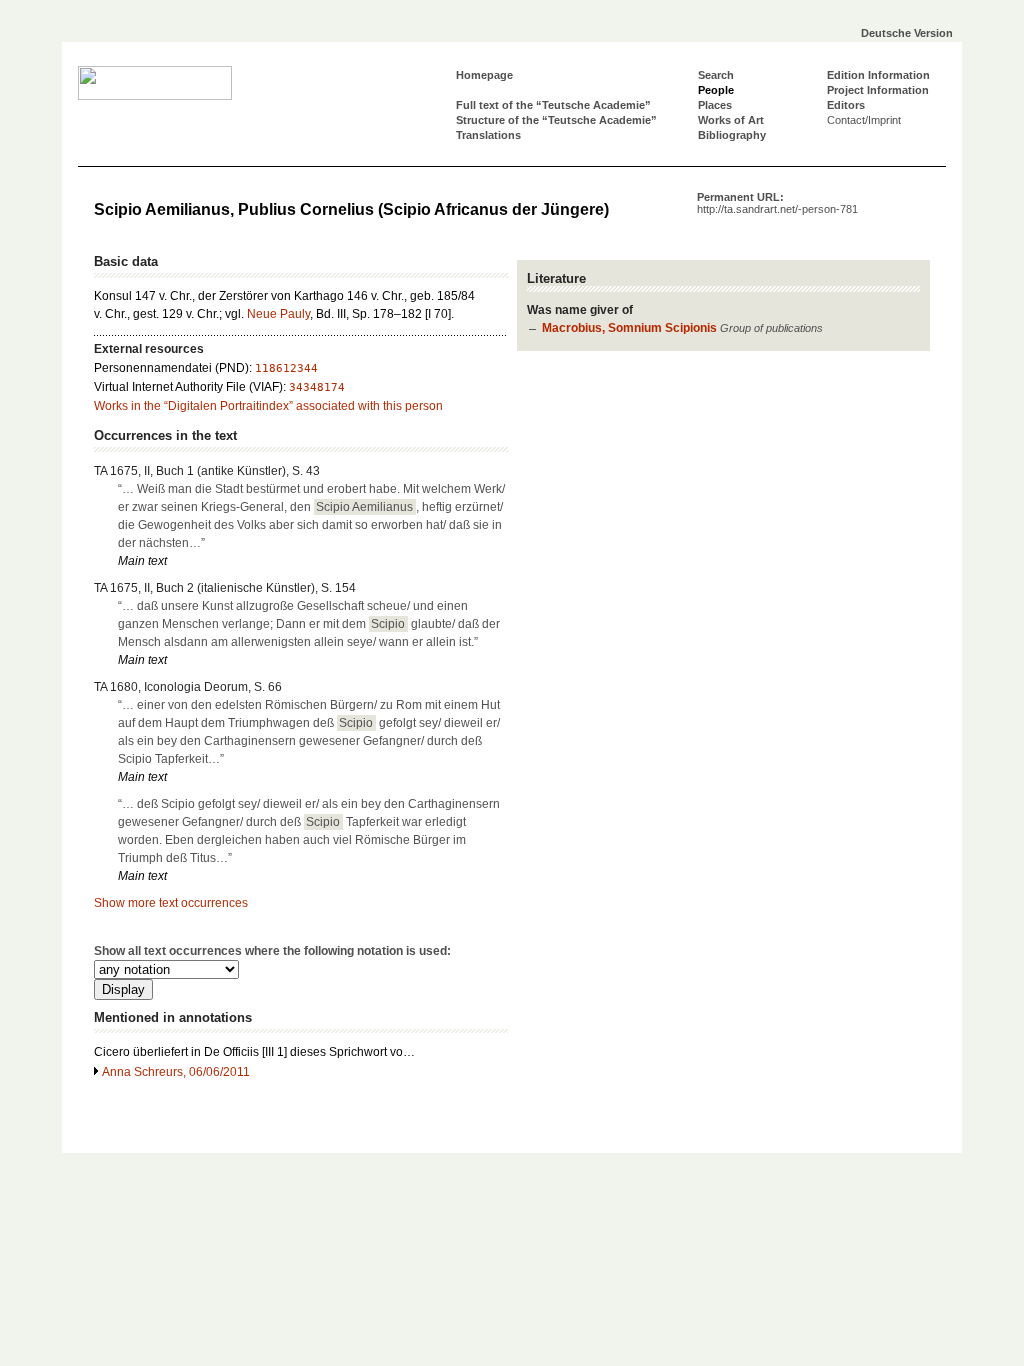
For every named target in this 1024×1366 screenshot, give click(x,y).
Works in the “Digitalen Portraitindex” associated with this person (268, 406)
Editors (846, 105)
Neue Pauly (278, 314)
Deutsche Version (907, 33)
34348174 (317, 387)
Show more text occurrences (171, 903)
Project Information (878, 90)
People (716, 90)
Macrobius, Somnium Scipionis (629, 328)
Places (715, 105)
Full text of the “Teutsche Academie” (553, 105)
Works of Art (731, 120)
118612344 (286, 368)
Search (716, 75)
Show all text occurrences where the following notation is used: (272, 951)
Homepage (484, 75)
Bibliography (732, 135)
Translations (488, 135)
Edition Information (878, 75)
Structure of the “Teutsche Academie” (556, 120)
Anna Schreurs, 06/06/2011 (176, 1072)
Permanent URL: (777, 203)
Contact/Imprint (864, 120)
